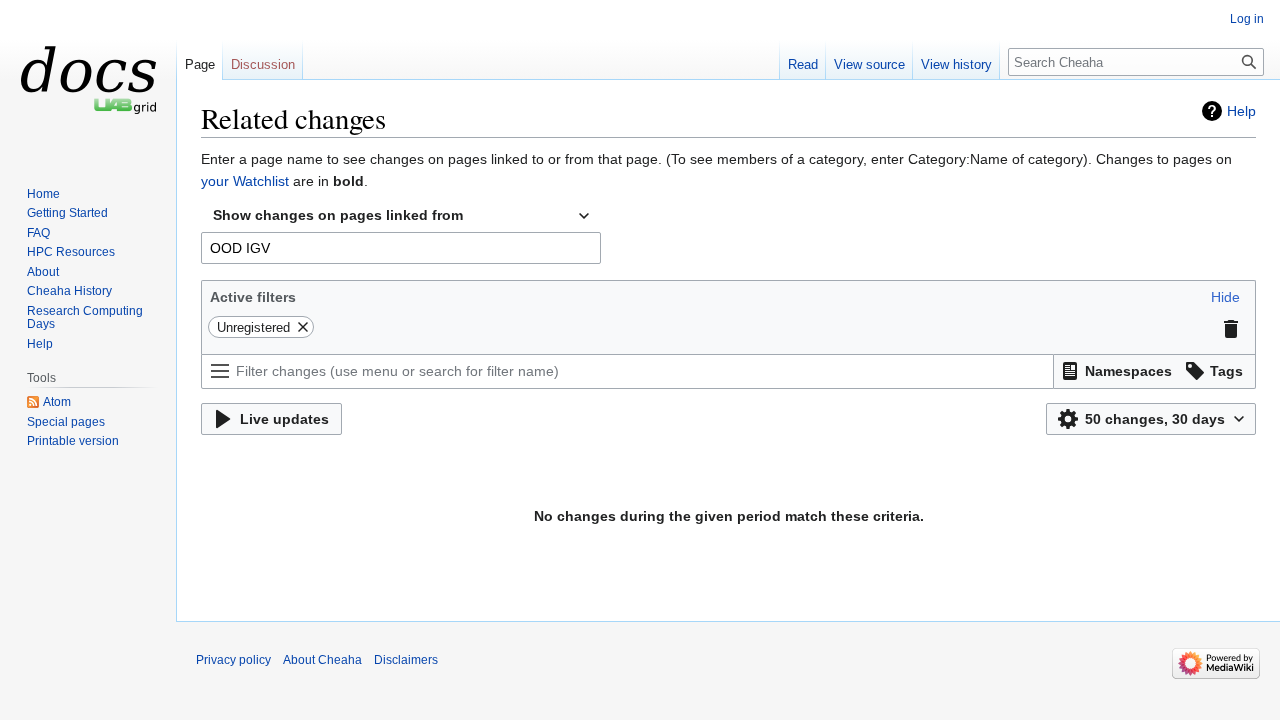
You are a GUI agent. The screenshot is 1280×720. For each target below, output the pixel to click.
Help (1241, 111)
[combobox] (401, 216)
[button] (1225, 297)
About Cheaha (322, 660)
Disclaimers (406, 660)
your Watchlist (245, 181)
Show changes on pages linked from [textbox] (338, 215)
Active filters (253, 297)
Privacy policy (233, 660)
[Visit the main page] (88, 80)
